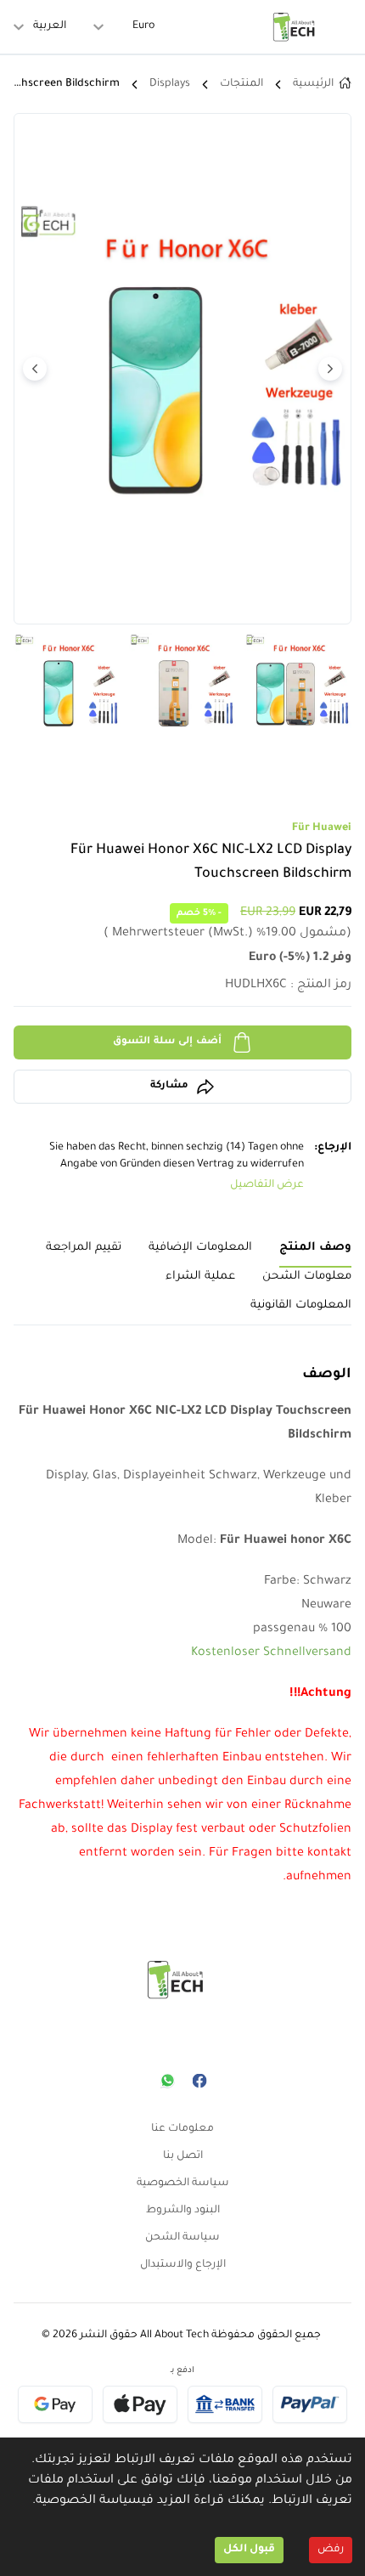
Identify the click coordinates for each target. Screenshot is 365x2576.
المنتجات (241, 84)
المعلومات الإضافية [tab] (200, 1248)
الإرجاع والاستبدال (183, 2265)
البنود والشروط (183, 2211)
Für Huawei (322, 828)
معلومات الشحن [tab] (307, 1277)
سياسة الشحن (182, 2238)
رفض (331, 2550)
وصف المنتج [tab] (315, 1248)
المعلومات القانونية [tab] (301, 1305)
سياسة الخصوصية (89, 2501)
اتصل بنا (183, 2156)
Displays (170, 84)
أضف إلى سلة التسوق (168, 1042)
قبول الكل (249, 2550)
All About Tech (174, 2336)
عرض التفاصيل (267, 1185)
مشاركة (169, 1086)
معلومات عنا (182, 2129)
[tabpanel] (182, 1618)
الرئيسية (313, 84)
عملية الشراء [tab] (200, 1277)
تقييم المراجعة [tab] (84, 1248)
